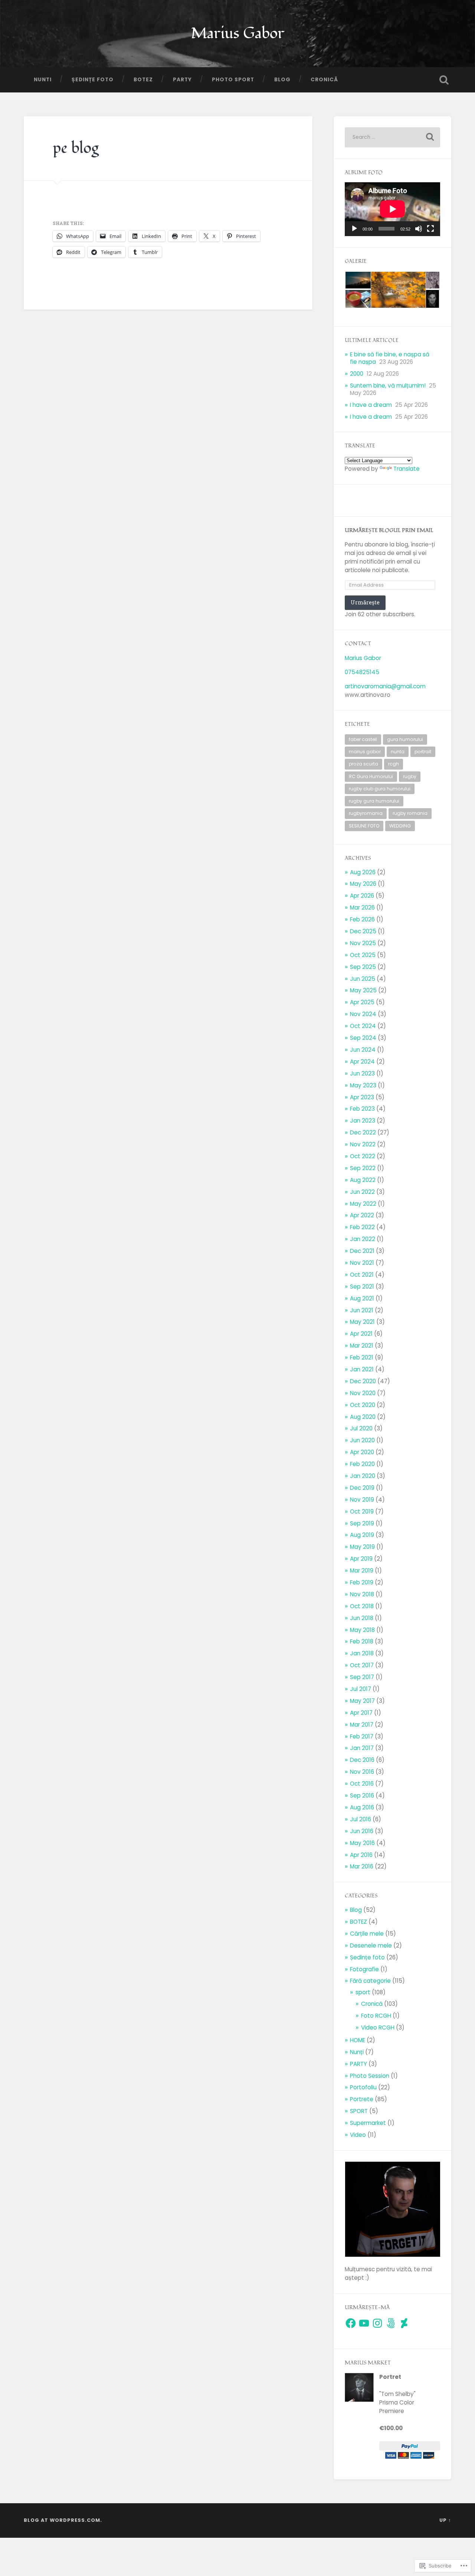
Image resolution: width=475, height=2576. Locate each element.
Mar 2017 (362, 1725)
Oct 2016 (362, 1784)
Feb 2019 (362, 1582)
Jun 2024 (363, 1050)
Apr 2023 (362, 1097)
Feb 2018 (362, 1641)
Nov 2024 (363, 1014)
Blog (282, 80)
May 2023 (363, 1085)
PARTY (182, 80)
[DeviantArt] (404, 2323)
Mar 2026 (362, 907)
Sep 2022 (363, 1168)
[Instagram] (377, 2323)
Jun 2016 (362, 1831)
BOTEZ (143, 80)
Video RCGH (378, 2028)
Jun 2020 (362, 1440)
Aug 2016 (362, 1807)
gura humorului (405, 739)
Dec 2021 (362, 1251)
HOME (358, 2040)
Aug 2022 (363, 1180)
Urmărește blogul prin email (389, 530)
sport (363, 1992)
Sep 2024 (363, 1038)
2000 (357, 374)
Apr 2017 (361, 1713)
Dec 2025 (363, 931)
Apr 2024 (362, 1062)
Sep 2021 (362, 1287)
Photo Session (370, 2076)
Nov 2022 (363, 1144)
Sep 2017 (362, 1677)
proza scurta (363, 764)
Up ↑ (445, 2520)
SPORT (359, 2111)
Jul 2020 (361, 1428)
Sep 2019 (362, 1523)
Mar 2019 (362, 1571)
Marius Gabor (237, 33)
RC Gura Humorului (371, 776)
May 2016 (362, 1843)
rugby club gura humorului (380, 789)
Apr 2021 (361, 1334)
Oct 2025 (363, 955)
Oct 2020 (363, 1405)
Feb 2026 (362, 919)
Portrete (362, 2099)
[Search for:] (392, 137)
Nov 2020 (363, 1393)
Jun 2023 (362, 1073)
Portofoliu (363, 2087)
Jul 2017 (361, 1689)
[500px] (391, 2323)
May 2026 (363, 884)
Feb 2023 (362, 1109)
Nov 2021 (362, 1263)
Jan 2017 (362, 1748)
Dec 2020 (363, 1381)
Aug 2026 (363, 872)
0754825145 (362, 672)
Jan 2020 (363, 1476)
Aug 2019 (362, 1535)
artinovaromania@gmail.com (385, 686)
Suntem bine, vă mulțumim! (388, 386)
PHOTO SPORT (233, 80)
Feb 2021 (362, 1357)
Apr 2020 (362, 1452)
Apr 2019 (361, 1559)
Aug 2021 (362, 1298)
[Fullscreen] (430, 229)
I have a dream (371, 405)
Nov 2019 (362, 1500)
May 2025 (363, 990)
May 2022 (363, 1204)
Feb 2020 (362, 1464)
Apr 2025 (362, 1002)
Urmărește (365, 602)
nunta (398, 752)
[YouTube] (364, 2323)
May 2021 (362, 1322)
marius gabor (365, 752)
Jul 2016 (361, 1819)
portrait (423, 752)
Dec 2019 (362, 1488)
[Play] (354, 229)
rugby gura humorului (374, 801)
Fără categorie (370, 1981)
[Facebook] (351, 2323)
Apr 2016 (361, 1855)
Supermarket (368, 2123)
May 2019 (362, 1547)
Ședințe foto (93, 80)
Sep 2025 (363, 967)
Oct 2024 (363, 1026)
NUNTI (43, 80)
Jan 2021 (362, 1369)
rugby (410, 776)
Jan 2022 (363, 1239)
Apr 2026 (362, 896)
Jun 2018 (362, 1618)
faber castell (363, 739)
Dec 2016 (362, 1760)
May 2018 (362, 1630)
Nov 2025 (363, 943)
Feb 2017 (362, 1736)
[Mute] (419, 229)
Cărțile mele (367, 1934)
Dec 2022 (363, 1132)
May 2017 (362, 1701)
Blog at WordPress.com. (63, 2520)
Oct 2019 (362, 1511)
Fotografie (364, 1969)
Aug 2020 (363, 1417)
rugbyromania (366, 813)
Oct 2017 (362, 1665)
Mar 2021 (362, 1346)
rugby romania (410, 813)
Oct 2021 (362, 1275)
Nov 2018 (362, 1594)
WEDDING (400, 826)
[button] (358, 280)
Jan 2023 (363, 1121)
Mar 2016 (362, 1866)
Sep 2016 (362, 1795)
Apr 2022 (362, 1215)
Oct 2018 (362, 1606)
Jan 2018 (362, 1653)
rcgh (394, 764)
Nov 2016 (362, 1772)
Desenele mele (371, 1945)
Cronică (324, 80)
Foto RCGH (376, 2016)
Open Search (444, 80)
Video (358, 2135)
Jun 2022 (362, 1192)
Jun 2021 (362, 1310)
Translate (407, 469)
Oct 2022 (363, 1156)
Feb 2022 (362, 1227)
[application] (392, 209)
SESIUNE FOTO (364, 826)
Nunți (357, 2052)
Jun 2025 (363, 979)
